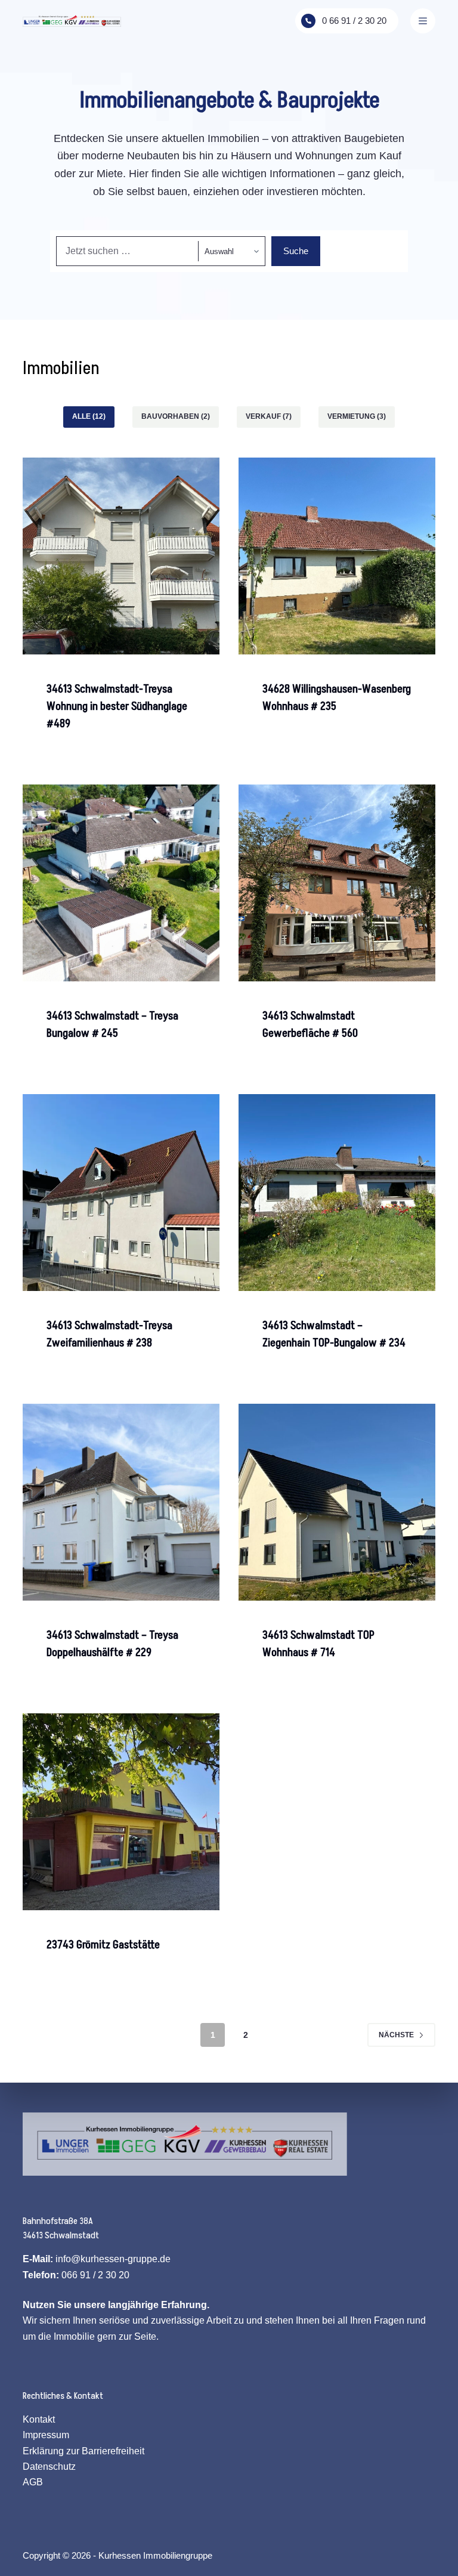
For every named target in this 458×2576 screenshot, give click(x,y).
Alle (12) (89, 416)
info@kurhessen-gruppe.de (113, 2259)
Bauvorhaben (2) (176, 416)
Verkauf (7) (269, 416)
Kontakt (39, 2419)
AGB (33, 2482)
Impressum (46, 2435)
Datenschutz (49, 2467)
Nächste (396, 2035)
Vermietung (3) (357, 416)
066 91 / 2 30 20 (95, 2275)
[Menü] (423, 21)
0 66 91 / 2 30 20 (354, 21)
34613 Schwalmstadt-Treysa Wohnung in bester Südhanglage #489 (117, 707)
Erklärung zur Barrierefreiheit (83, 2451)
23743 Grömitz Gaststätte (103, 1945)
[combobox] (127, 251)
